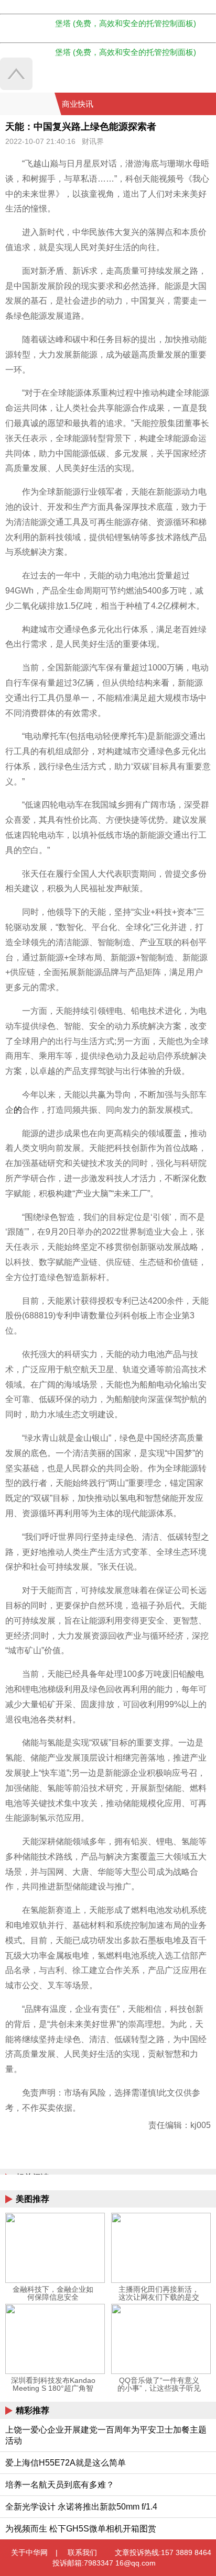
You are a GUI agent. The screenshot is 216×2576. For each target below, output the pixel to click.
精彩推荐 (33, 2410)
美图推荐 (33, 2199)
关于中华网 (29, 2552)
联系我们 (82, 2552)
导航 (195, 104)
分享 (207, 104)
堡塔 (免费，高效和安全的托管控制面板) (126, 23)
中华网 (27, 104)
